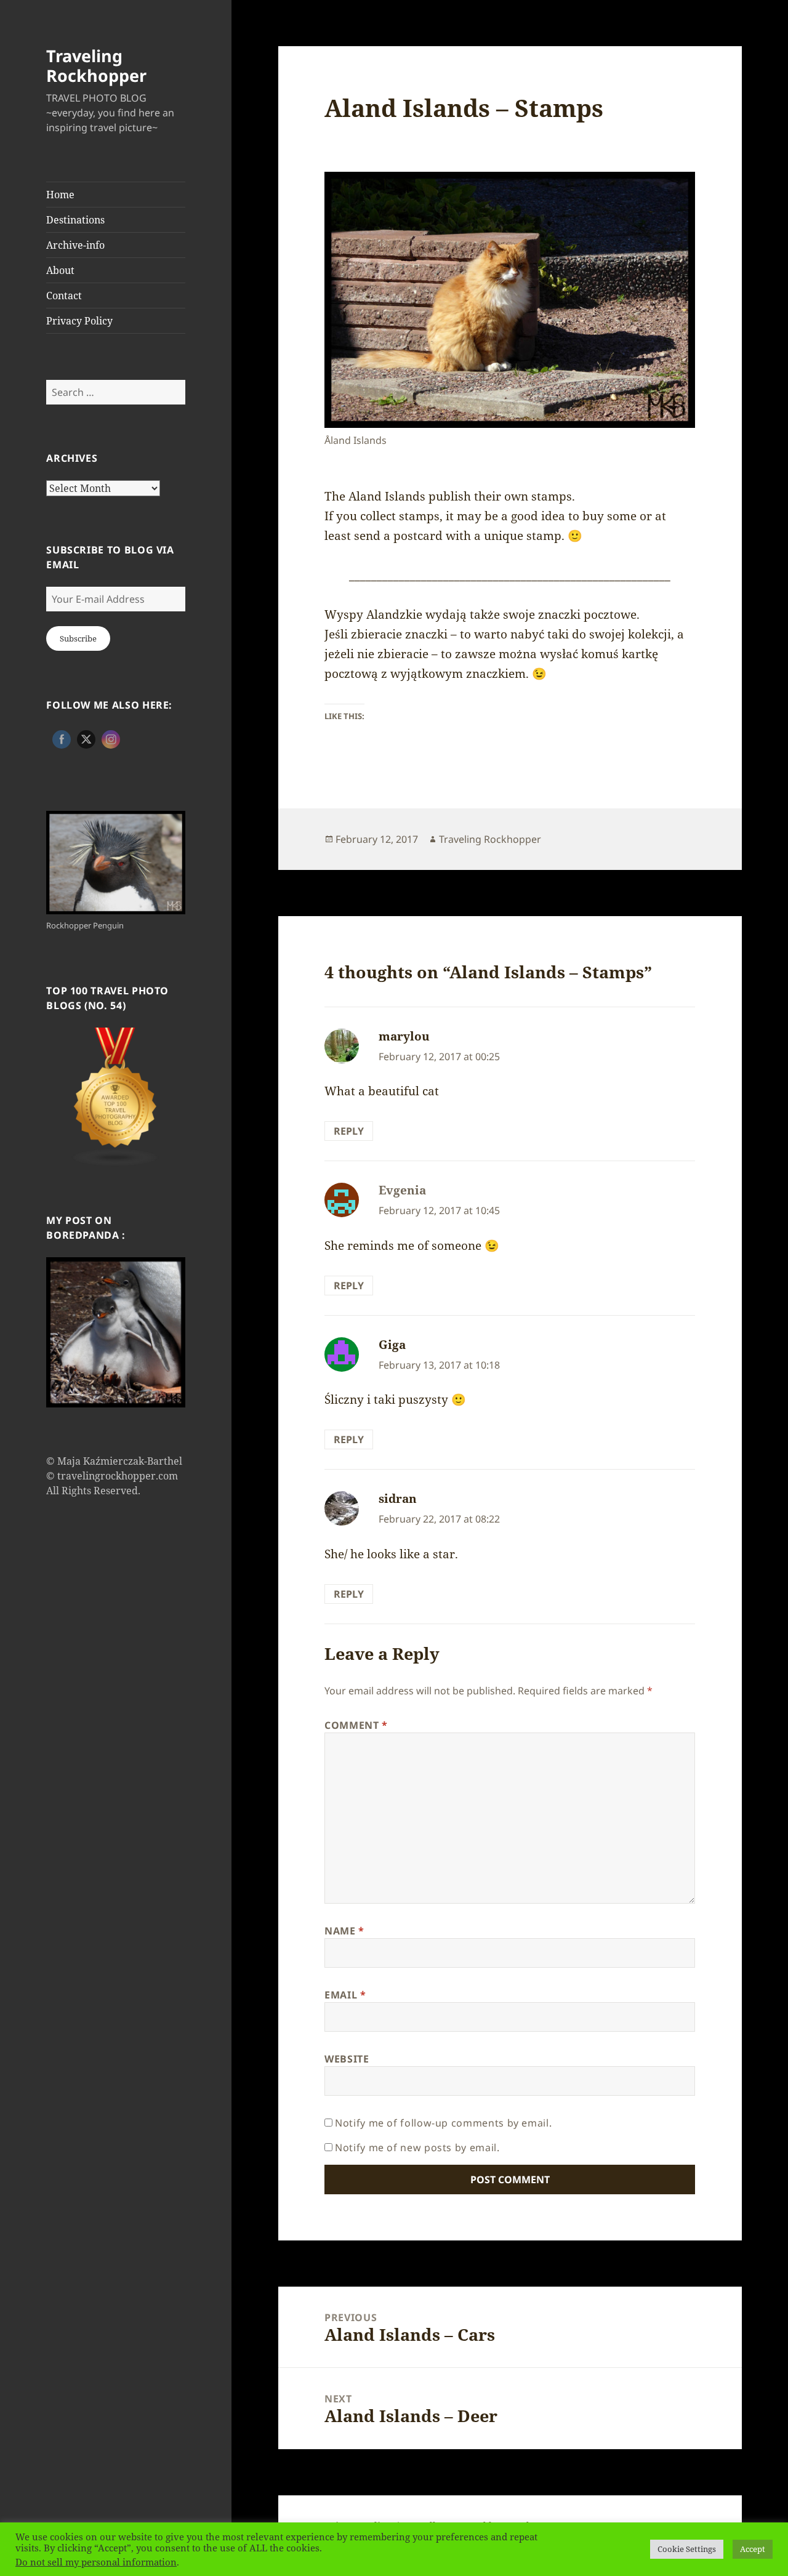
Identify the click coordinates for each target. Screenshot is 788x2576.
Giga (392, 1345)
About (60, 270)
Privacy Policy (79, 321)
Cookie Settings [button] (687, 2549)
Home (60, 195)
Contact (64, 296)
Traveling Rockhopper (96, 66)
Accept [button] (753, 2549)
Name (344, 1931)
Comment (356, 1725)
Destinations (75, 220)
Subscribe (78, 638)
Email (345, 1995)
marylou (404, 1036)
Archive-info (75, 245)
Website (347, 2059)
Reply (349, 1131)
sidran (398, 1499)
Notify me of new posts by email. (417, 2147)
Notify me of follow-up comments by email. (443, 2123)
